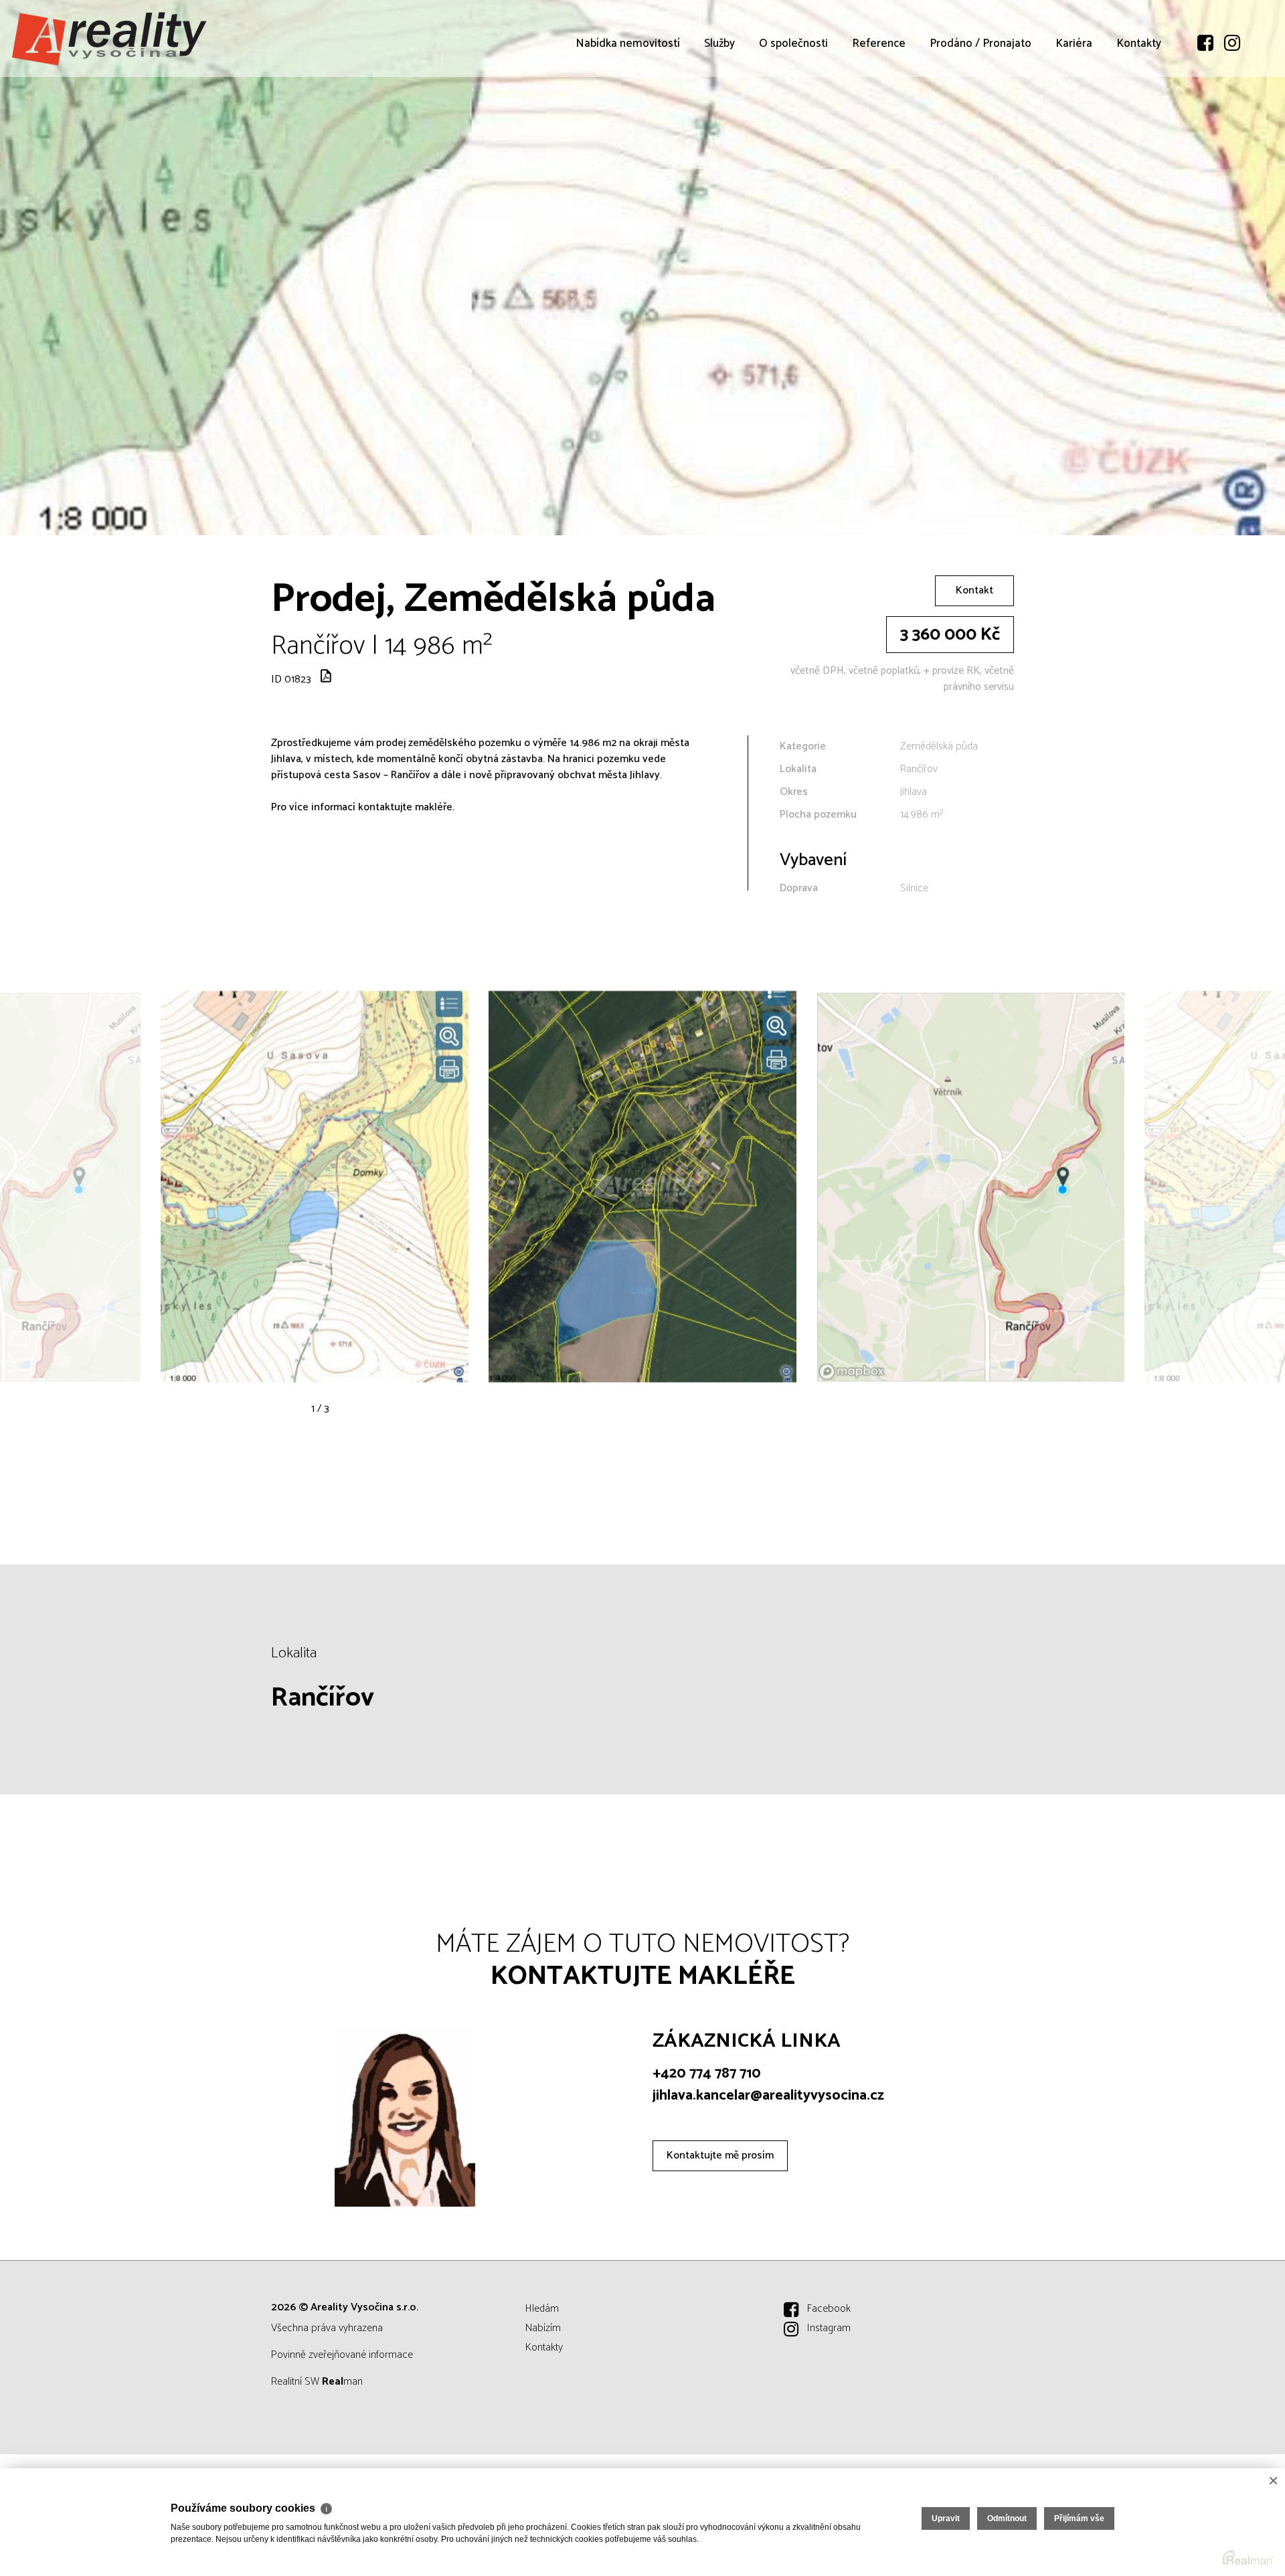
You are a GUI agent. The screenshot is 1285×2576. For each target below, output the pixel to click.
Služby (719, 120)
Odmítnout (1007, 2518)
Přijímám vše (1079, 2518)
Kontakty (1139, 120)
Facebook (829, 2309)
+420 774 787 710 (707, 2074)
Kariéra (1074, 120)
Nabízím (543, 2328)
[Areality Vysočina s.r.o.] (110, 38)
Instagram (829, 2328)
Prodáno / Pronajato (980, 120)
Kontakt (974, 590)
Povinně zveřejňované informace (342, 2355)
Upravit (946, 2518)
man (342, 2382)
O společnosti (793, 120)
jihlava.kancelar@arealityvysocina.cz (768, 2096)
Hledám (542, 2309)
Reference (879, 120)
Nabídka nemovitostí (628, 120)
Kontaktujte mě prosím (720, 2155)
